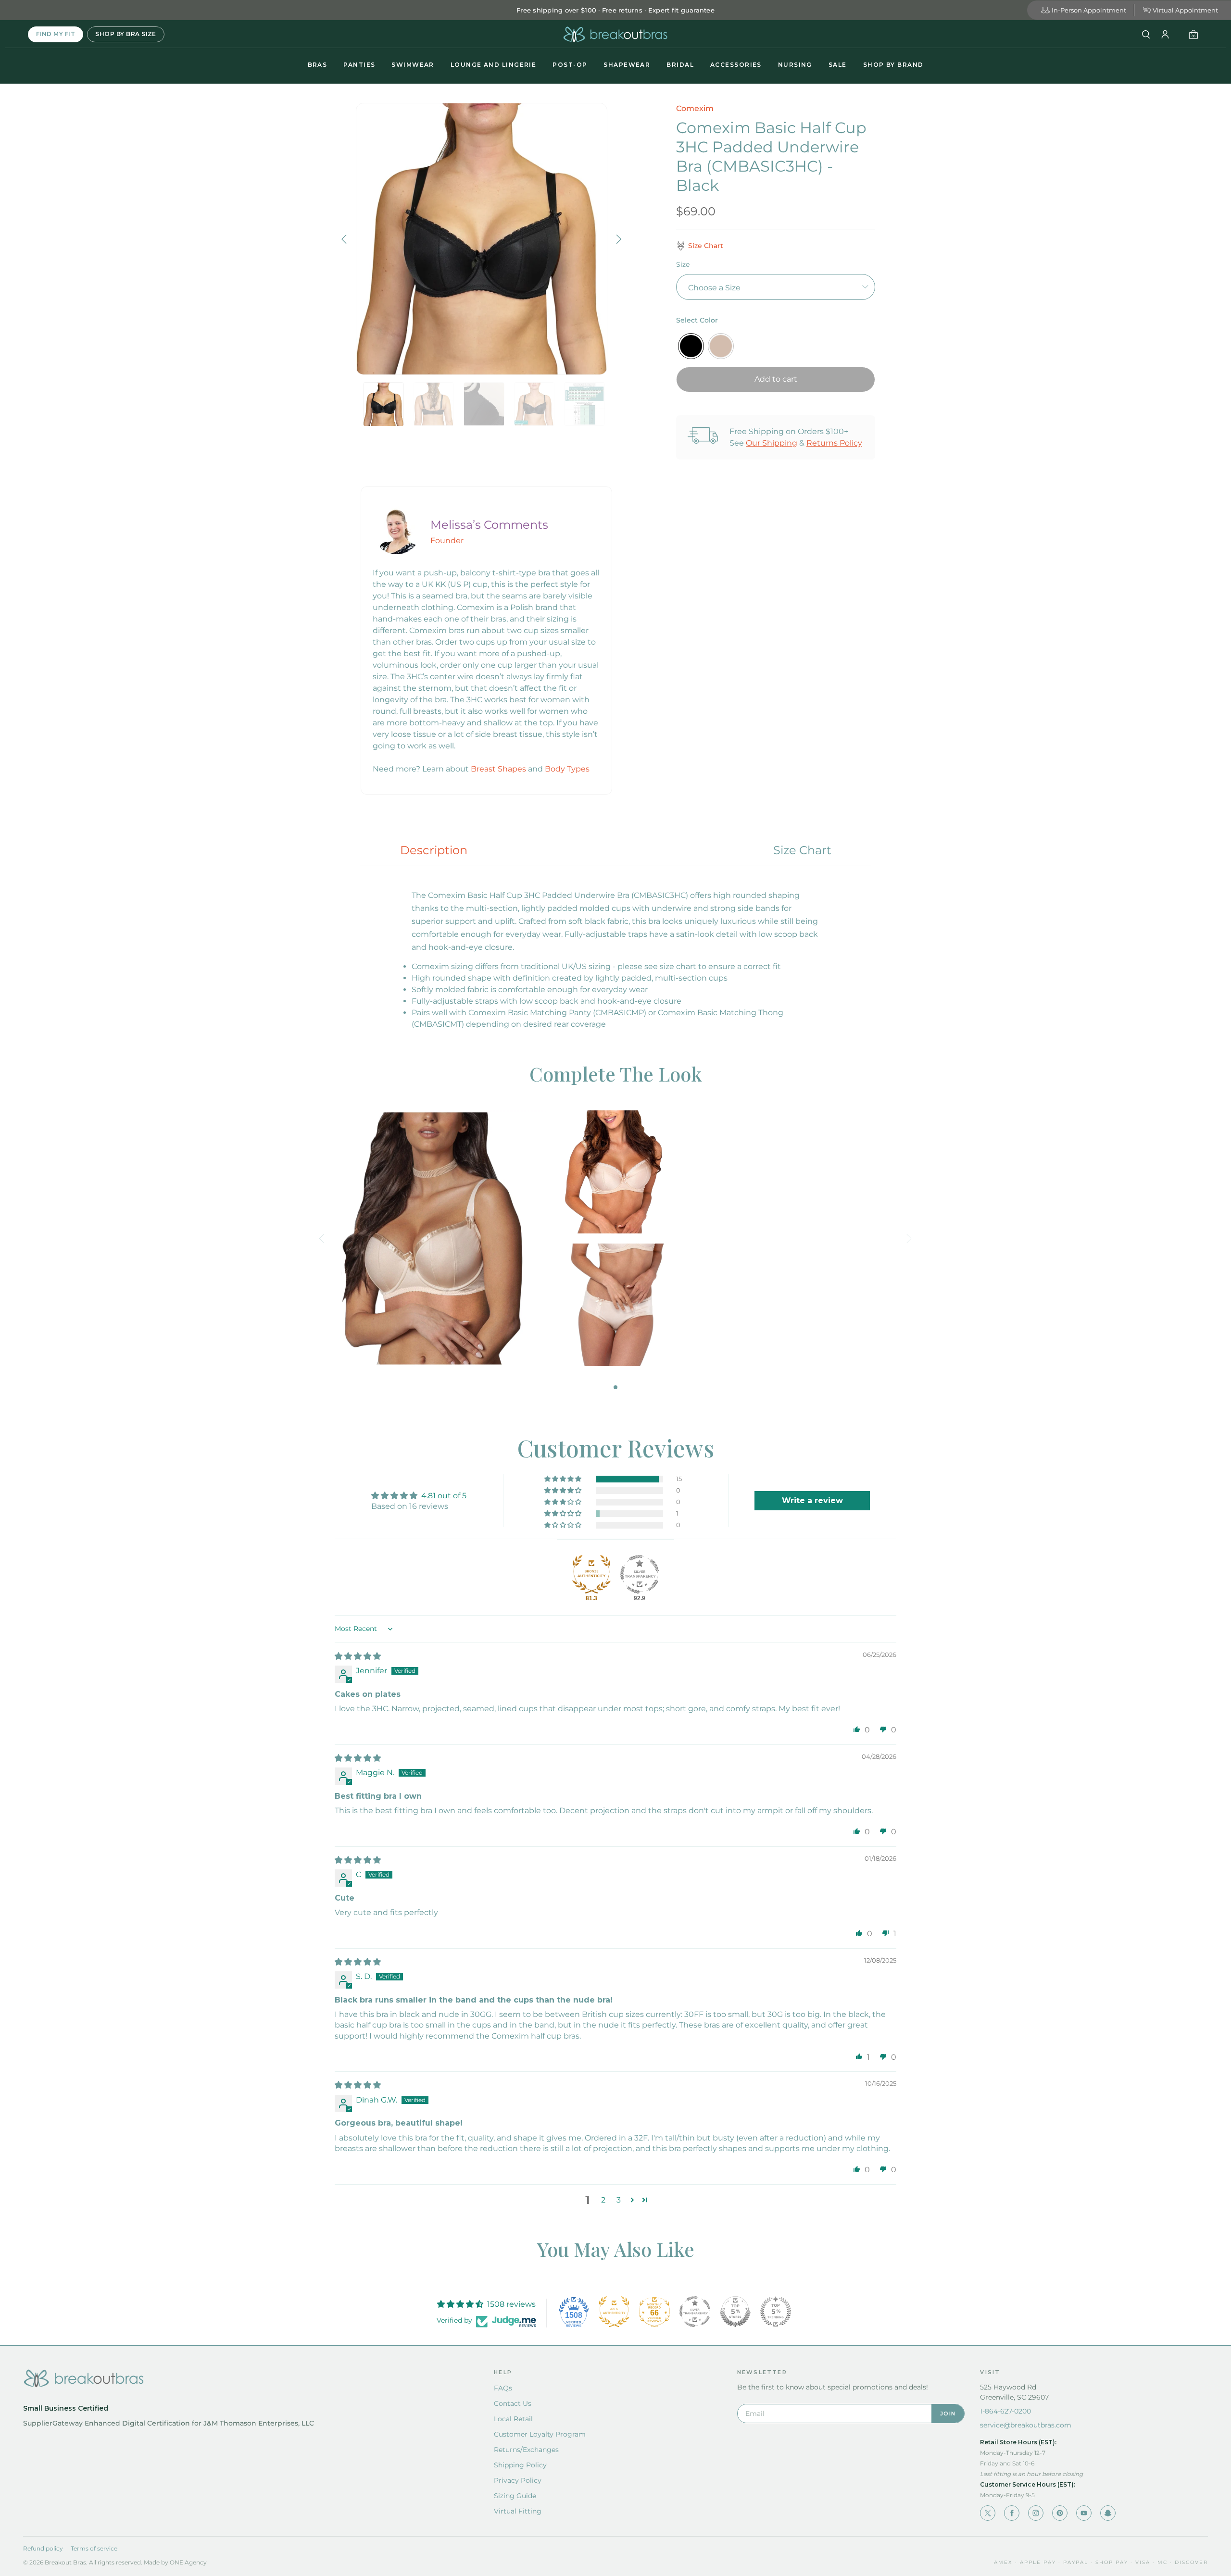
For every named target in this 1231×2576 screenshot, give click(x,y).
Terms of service (94, 2548)
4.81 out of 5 (444, 1496)
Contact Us (513, 2403)
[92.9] (640, 1574)
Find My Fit (56, 34)
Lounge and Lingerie (493, 65)
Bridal (680, 65)
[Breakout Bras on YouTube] (1084, 2513)
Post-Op (570, 65)
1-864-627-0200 (1005, 2411)
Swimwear (413, 65)
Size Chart (802, 850)
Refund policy (43, 2548)
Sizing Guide (515, 2496)
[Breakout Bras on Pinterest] (1060, 2513)
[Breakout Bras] (615, 34)
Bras (318, 65)
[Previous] (345, 239)
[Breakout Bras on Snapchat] (1108, 2513)
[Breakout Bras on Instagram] (1036, 2513)
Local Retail (513, 2419)
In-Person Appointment (1089, 10)
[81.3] (591, 1574)
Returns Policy (834, 443)
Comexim (695, 108)
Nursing (795, 65)
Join (948, 2414)
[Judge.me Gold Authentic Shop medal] (614, 2312)
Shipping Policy (520, 2465)
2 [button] (603, 2200)
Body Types (567, 769)
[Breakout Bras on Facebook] (1012, 2513)
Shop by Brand (893, 65)
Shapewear (627, 65)
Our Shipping (772, 443)
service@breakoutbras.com (1026, 2425)
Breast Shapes (498, 769)
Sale (838, 65)
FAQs (503, 2388)
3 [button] (619, 2200)
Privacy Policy (518, 2480)
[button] (564, 1479)
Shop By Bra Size (126, 34)
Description (434, 850)
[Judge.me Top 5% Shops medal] (735, 2312)
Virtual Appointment (1185, 10)
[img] (358, 1656)
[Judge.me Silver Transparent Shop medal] (695, 2312)
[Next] (618, 239)
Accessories (736, 65)
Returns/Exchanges (526, 2450)
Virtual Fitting (518, 2511)
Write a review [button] (812, 1500)
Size (683, 264)
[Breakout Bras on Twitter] (988, 2513)
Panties (359, 65)
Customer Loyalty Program (540, 2434)
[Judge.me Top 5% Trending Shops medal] (776, 2312)
